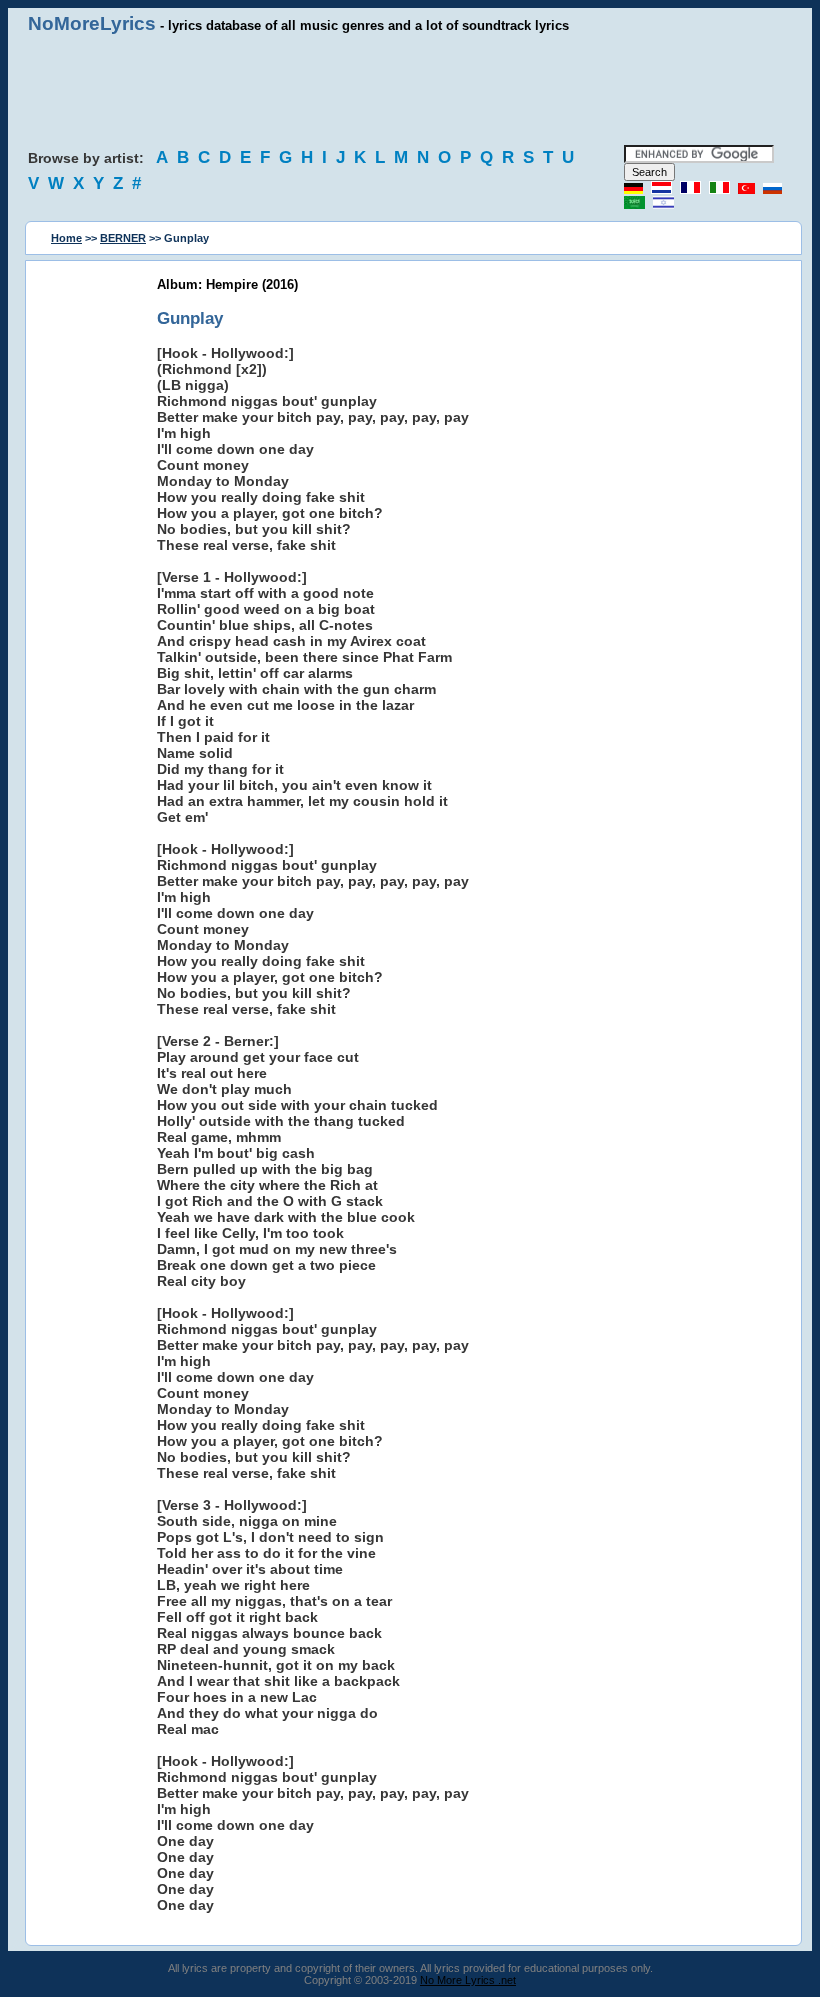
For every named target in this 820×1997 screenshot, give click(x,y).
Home (66, 238)
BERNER (123, 238)
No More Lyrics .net (468, 1980)
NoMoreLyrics (92, 23)
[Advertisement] (410, 90)
